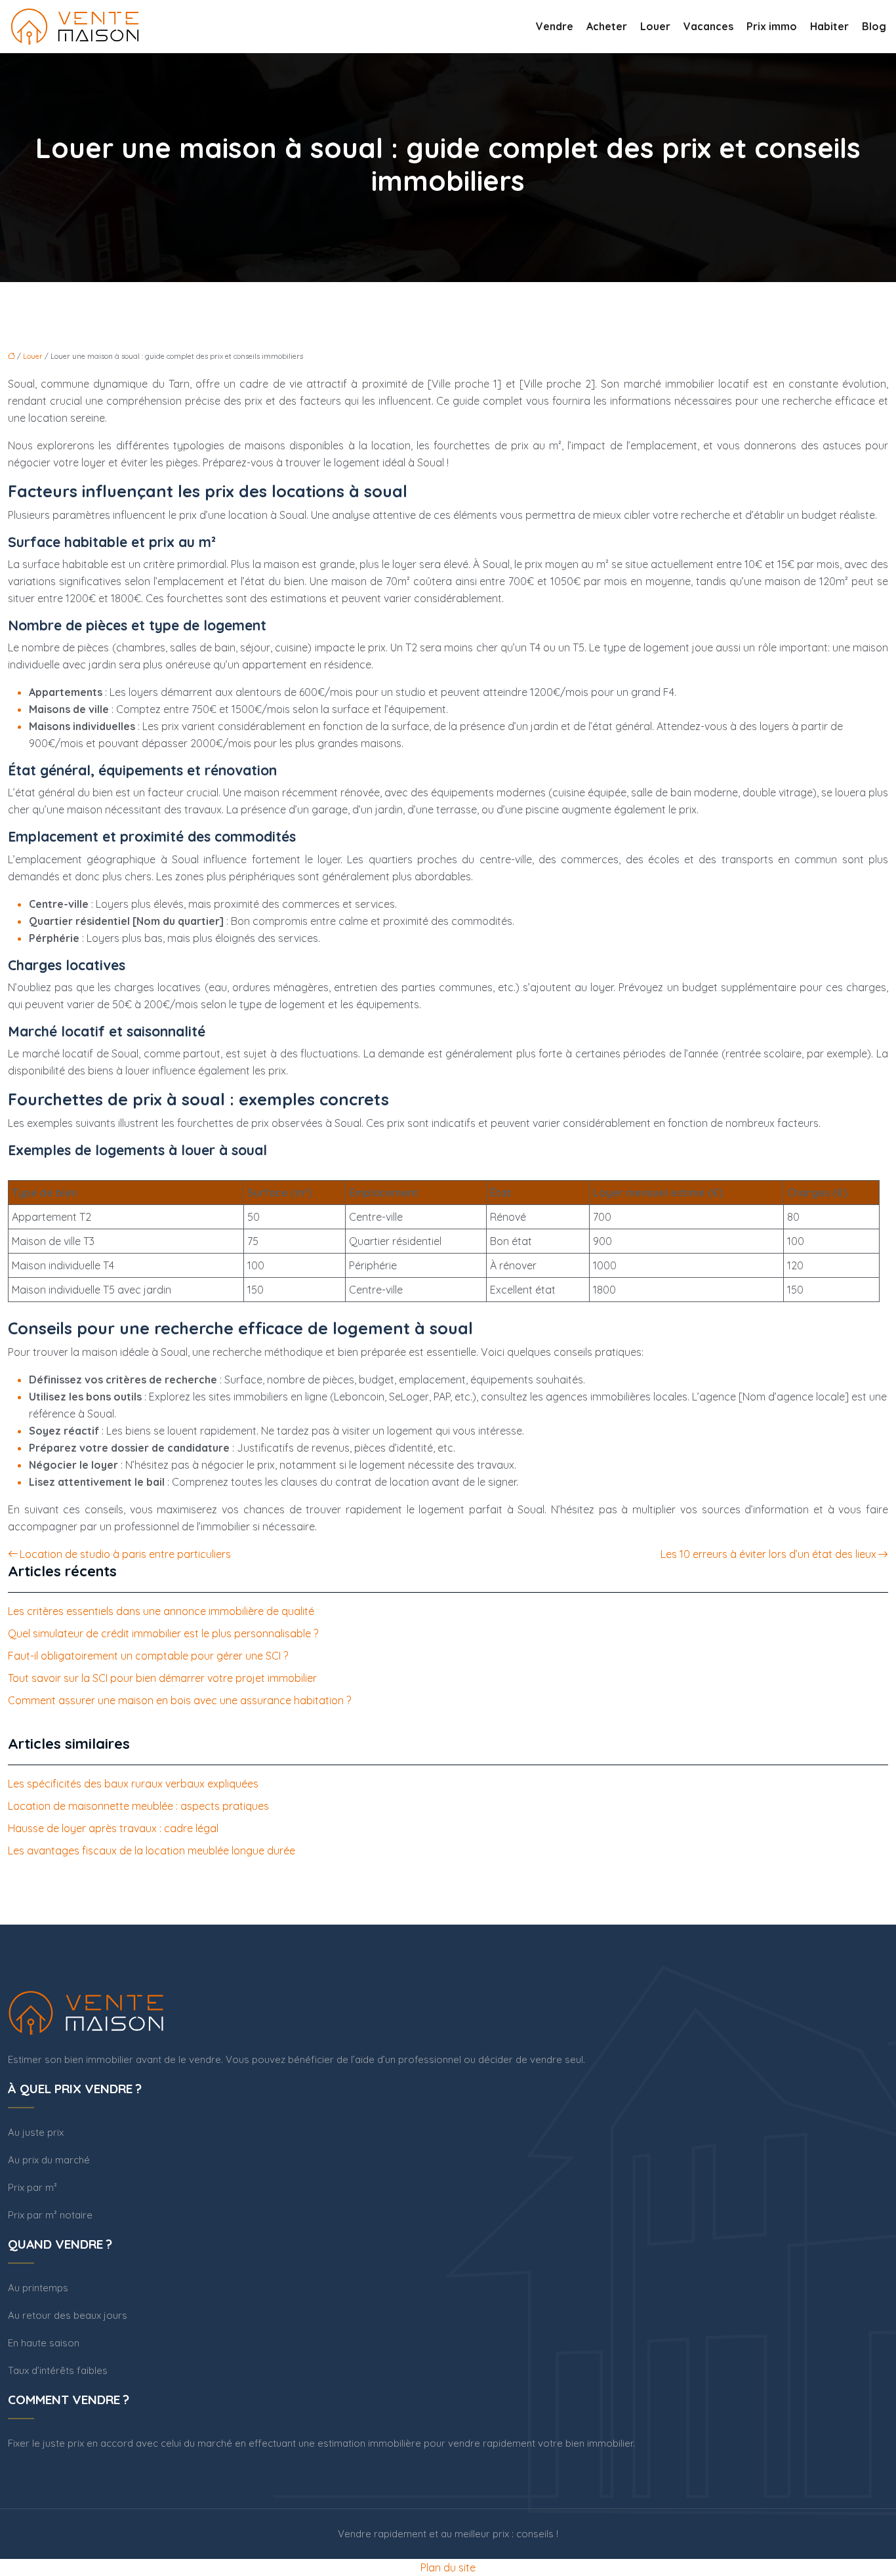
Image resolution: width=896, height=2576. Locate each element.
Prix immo (772, 26)
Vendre (555, 26)
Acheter (607, 26)
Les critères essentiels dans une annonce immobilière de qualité (161, 1611)
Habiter (829, 26)
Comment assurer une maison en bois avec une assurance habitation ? (179, 1700)
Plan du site (448, 2567)
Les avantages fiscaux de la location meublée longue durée (152, 1850)
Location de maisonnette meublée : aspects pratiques (138, 1806)
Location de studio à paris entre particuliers (125, 1554)
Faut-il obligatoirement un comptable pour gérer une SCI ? (148, 1656)
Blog (874, 26)
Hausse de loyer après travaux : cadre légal (113, 1828)
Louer (655, 26)
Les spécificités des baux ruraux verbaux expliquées (133, 1784)
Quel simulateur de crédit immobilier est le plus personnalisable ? (163, 1633)
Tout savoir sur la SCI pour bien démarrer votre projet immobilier (162, 1678)
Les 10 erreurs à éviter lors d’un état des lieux (768, 1554)
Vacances (708, 26)
